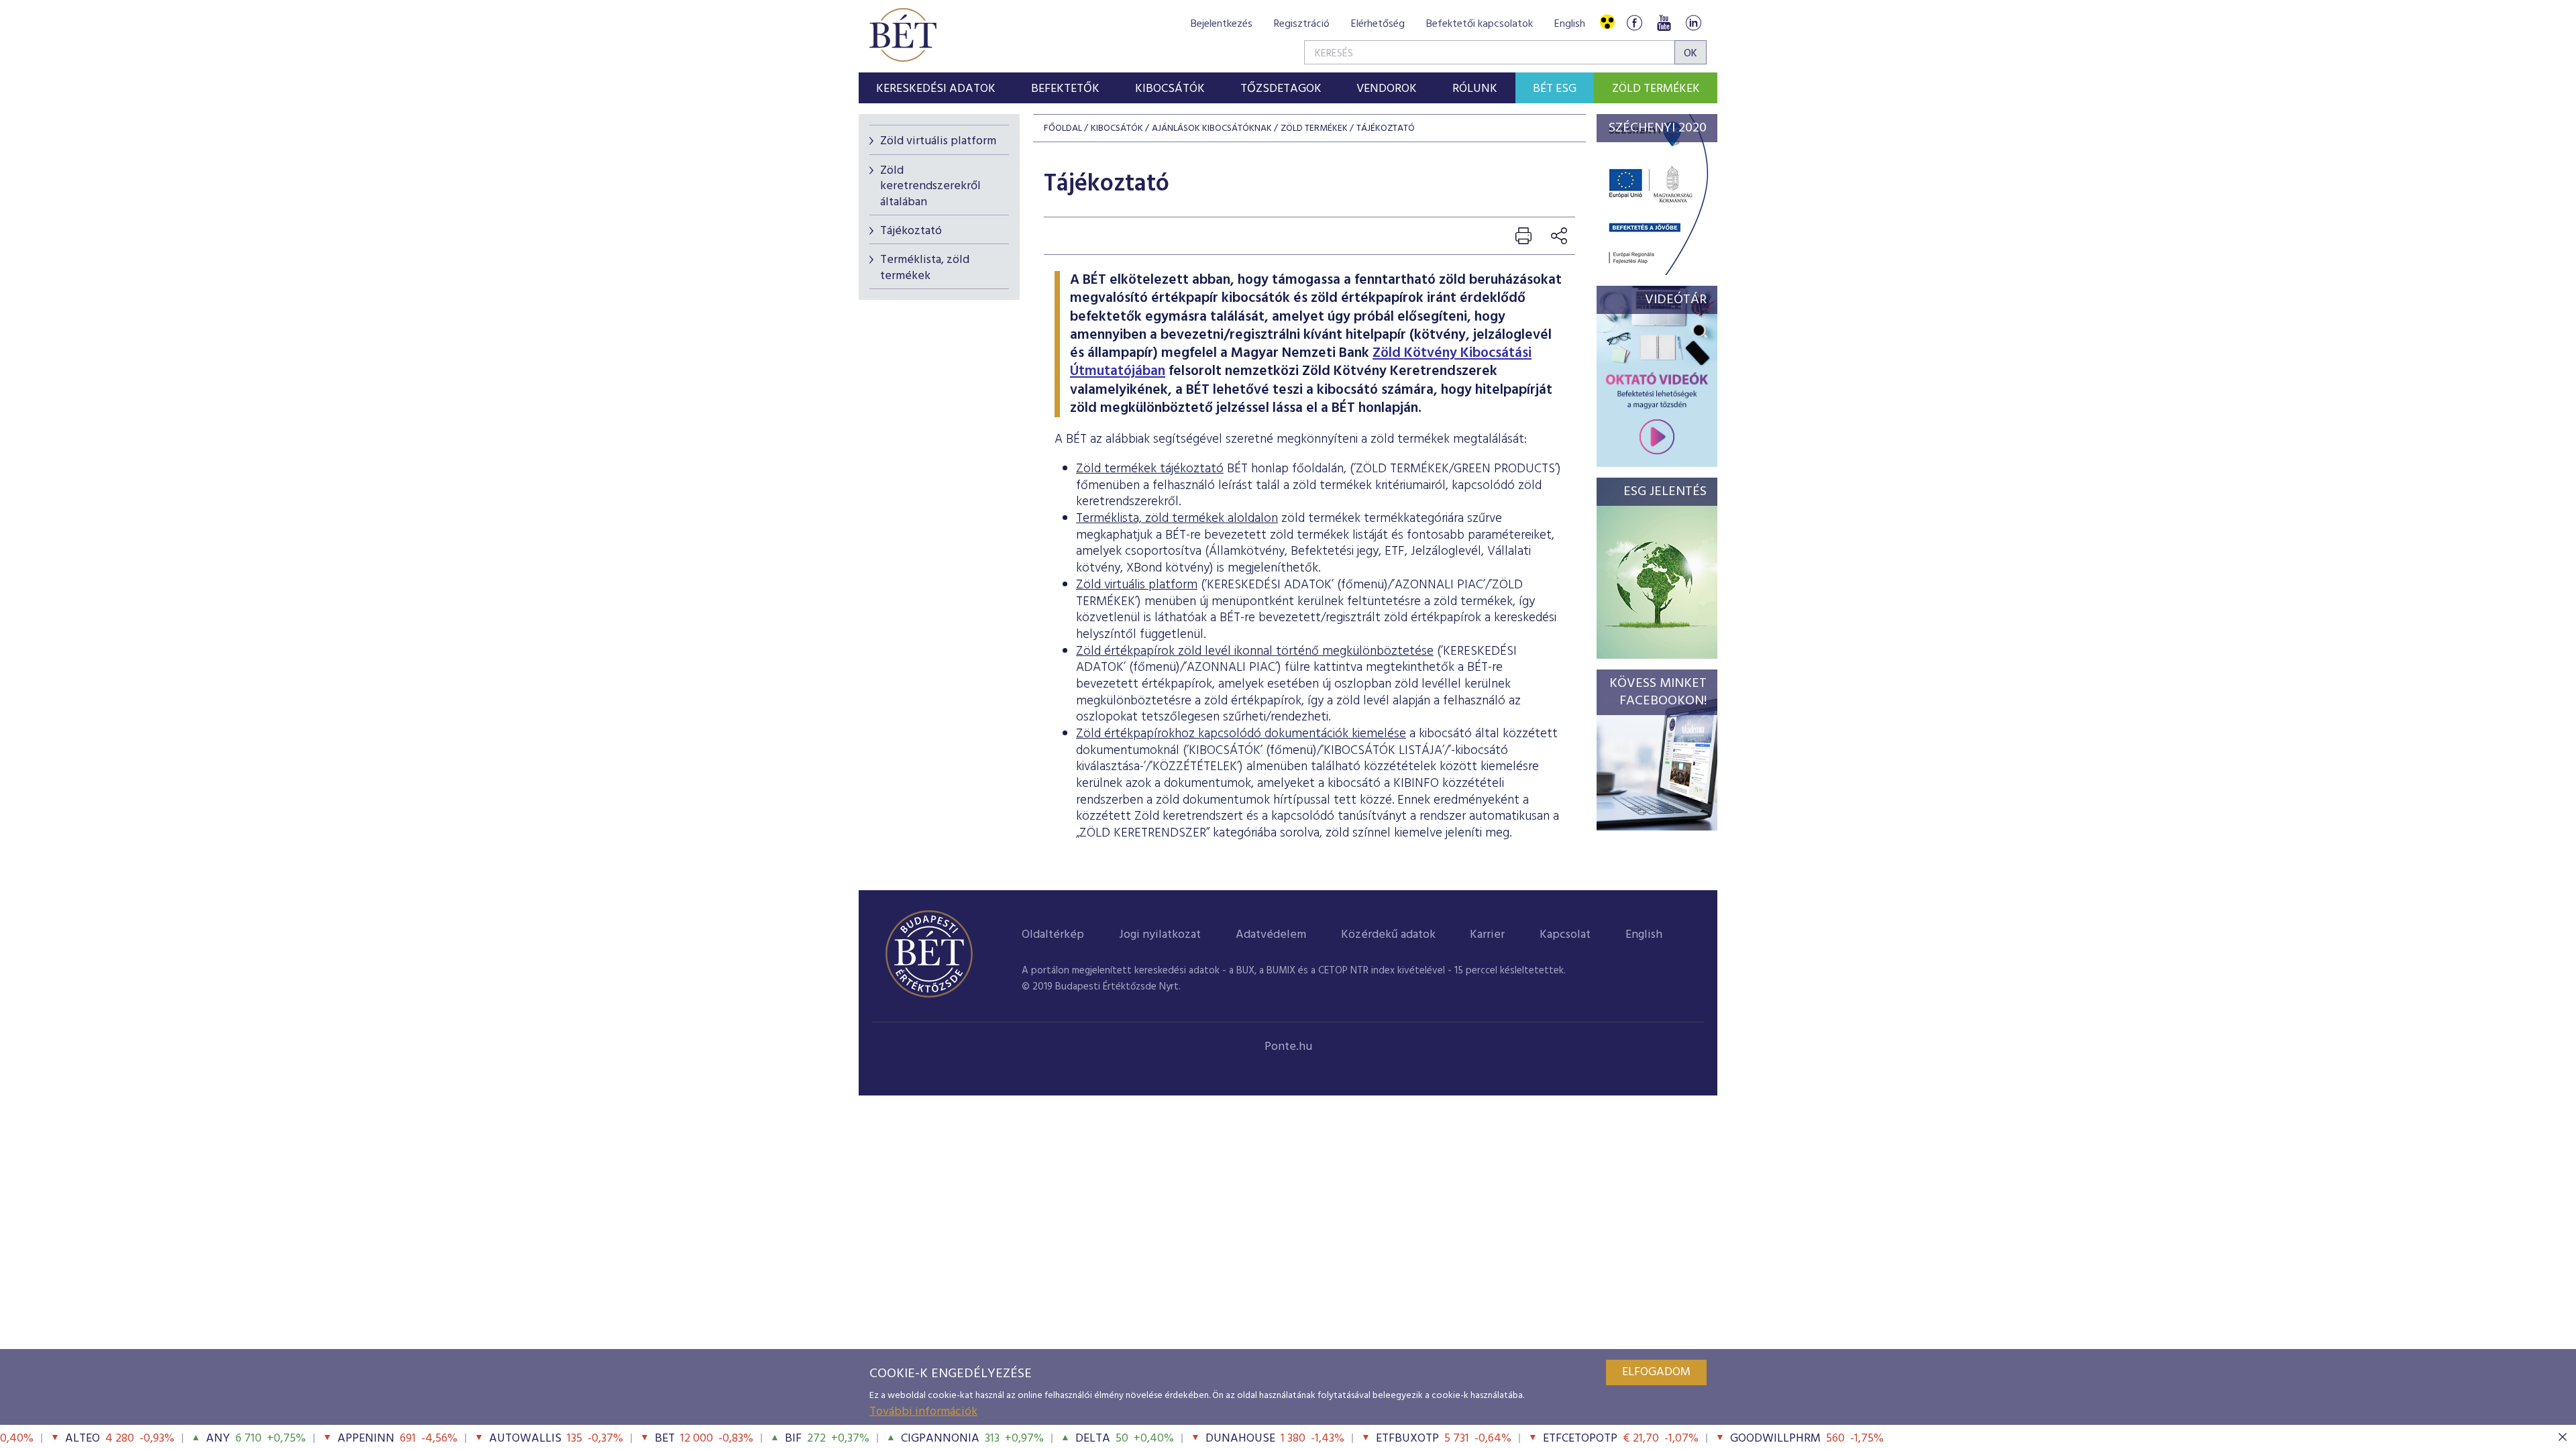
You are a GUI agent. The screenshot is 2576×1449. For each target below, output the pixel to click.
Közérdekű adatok (1388, 935)
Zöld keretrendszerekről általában (930, 186)
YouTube (1664, 22)
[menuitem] (936, 88)
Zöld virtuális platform (938, 141)
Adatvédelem (1271, 935)
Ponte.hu (1288, 1047)
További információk (923, 1412)
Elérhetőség (1378, 24)
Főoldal (1063, 128)
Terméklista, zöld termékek (925, 268)
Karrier (1487, 935)
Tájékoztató (911, 231)
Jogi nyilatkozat (1160, 935)
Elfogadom (1656, 1372)
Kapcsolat (1565, 935)
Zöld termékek (1656, 89)
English (1570, 24)
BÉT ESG (1555, 89)
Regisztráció (1302, 24)
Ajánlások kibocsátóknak (1212, 128)
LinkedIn (1693, 22)
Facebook (1634, 22)
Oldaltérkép (1053, 935)
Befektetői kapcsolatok (1480, 24)
